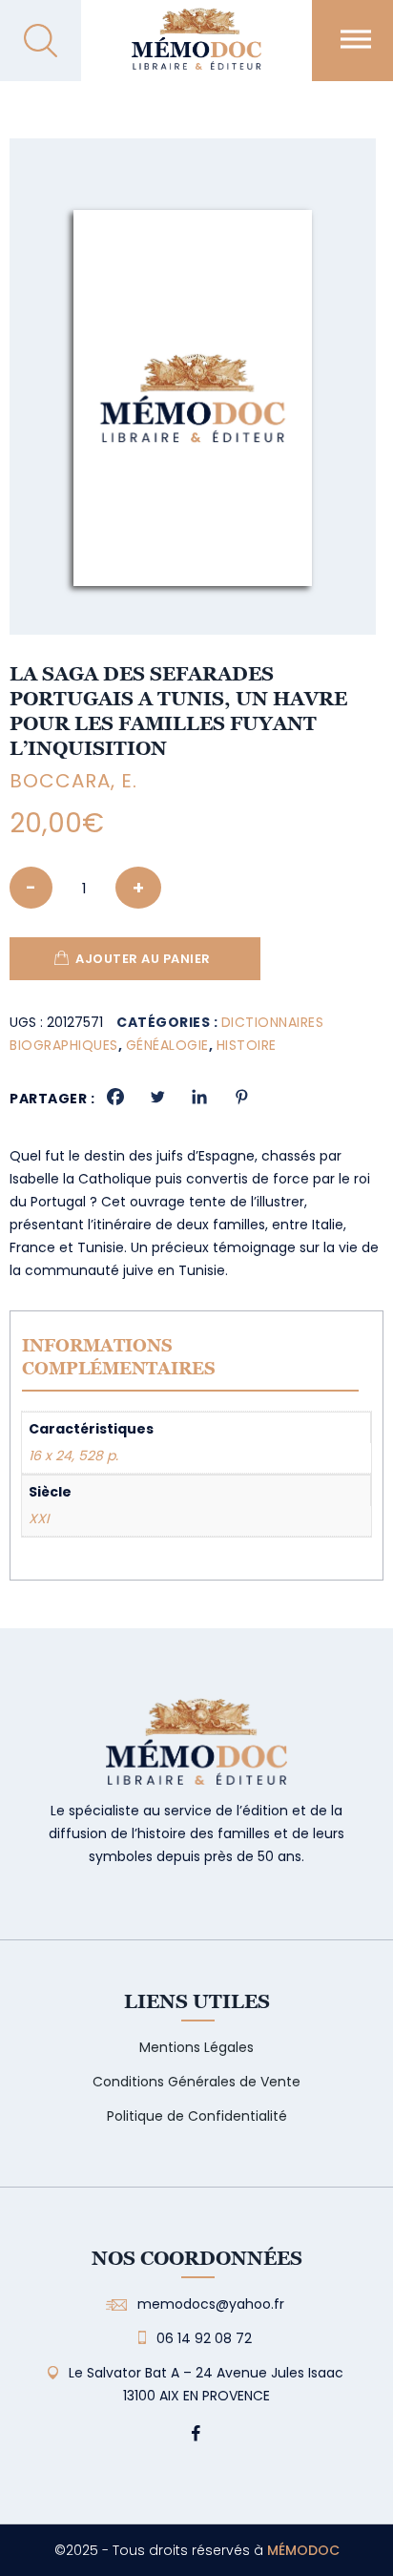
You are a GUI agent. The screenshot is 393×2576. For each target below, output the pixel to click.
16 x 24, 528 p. (73, 1456)
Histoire (247, 1045)
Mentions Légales (196, 2047)
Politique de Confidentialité (197, 2116)
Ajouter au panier (143, 959)
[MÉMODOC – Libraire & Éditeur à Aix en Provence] (196, 50)
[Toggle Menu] (356, 39)
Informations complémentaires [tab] (119, 1357)
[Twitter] (157, 1097)
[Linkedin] (199, 1097)
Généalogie (167, 1045)
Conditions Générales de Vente (196, 2082)
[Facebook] (115, 1097)
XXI (39, 1518)
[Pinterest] (241, 1097)
